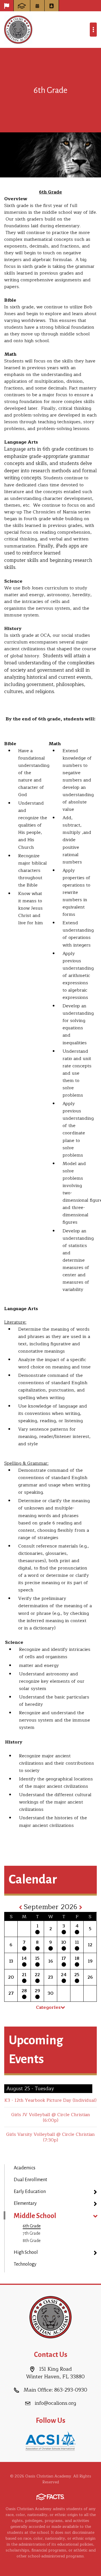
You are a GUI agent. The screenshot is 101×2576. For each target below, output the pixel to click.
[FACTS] (22, 6)
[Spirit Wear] (7, 6)
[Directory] (52, 6)
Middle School (35, 2216)
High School (26, 2252)
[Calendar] (37, 6)
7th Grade (32, 2233)
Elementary (25, 2203)
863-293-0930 (71, 2390)
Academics (25, 2168)
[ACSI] (50, 2440)
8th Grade (32, 2241)
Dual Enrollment (30, 2180)
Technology (25, 2264)
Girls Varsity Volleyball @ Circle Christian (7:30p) (50, 2137)
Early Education (30, 2192)
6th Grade (32, 2226)
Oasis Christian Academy (18, 30)
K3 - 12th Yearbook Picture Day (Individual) (50, 2100)
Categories (48, 2007)
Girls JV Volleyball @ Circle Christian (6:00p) (51, 2118)
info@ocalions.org (55, 2403)
